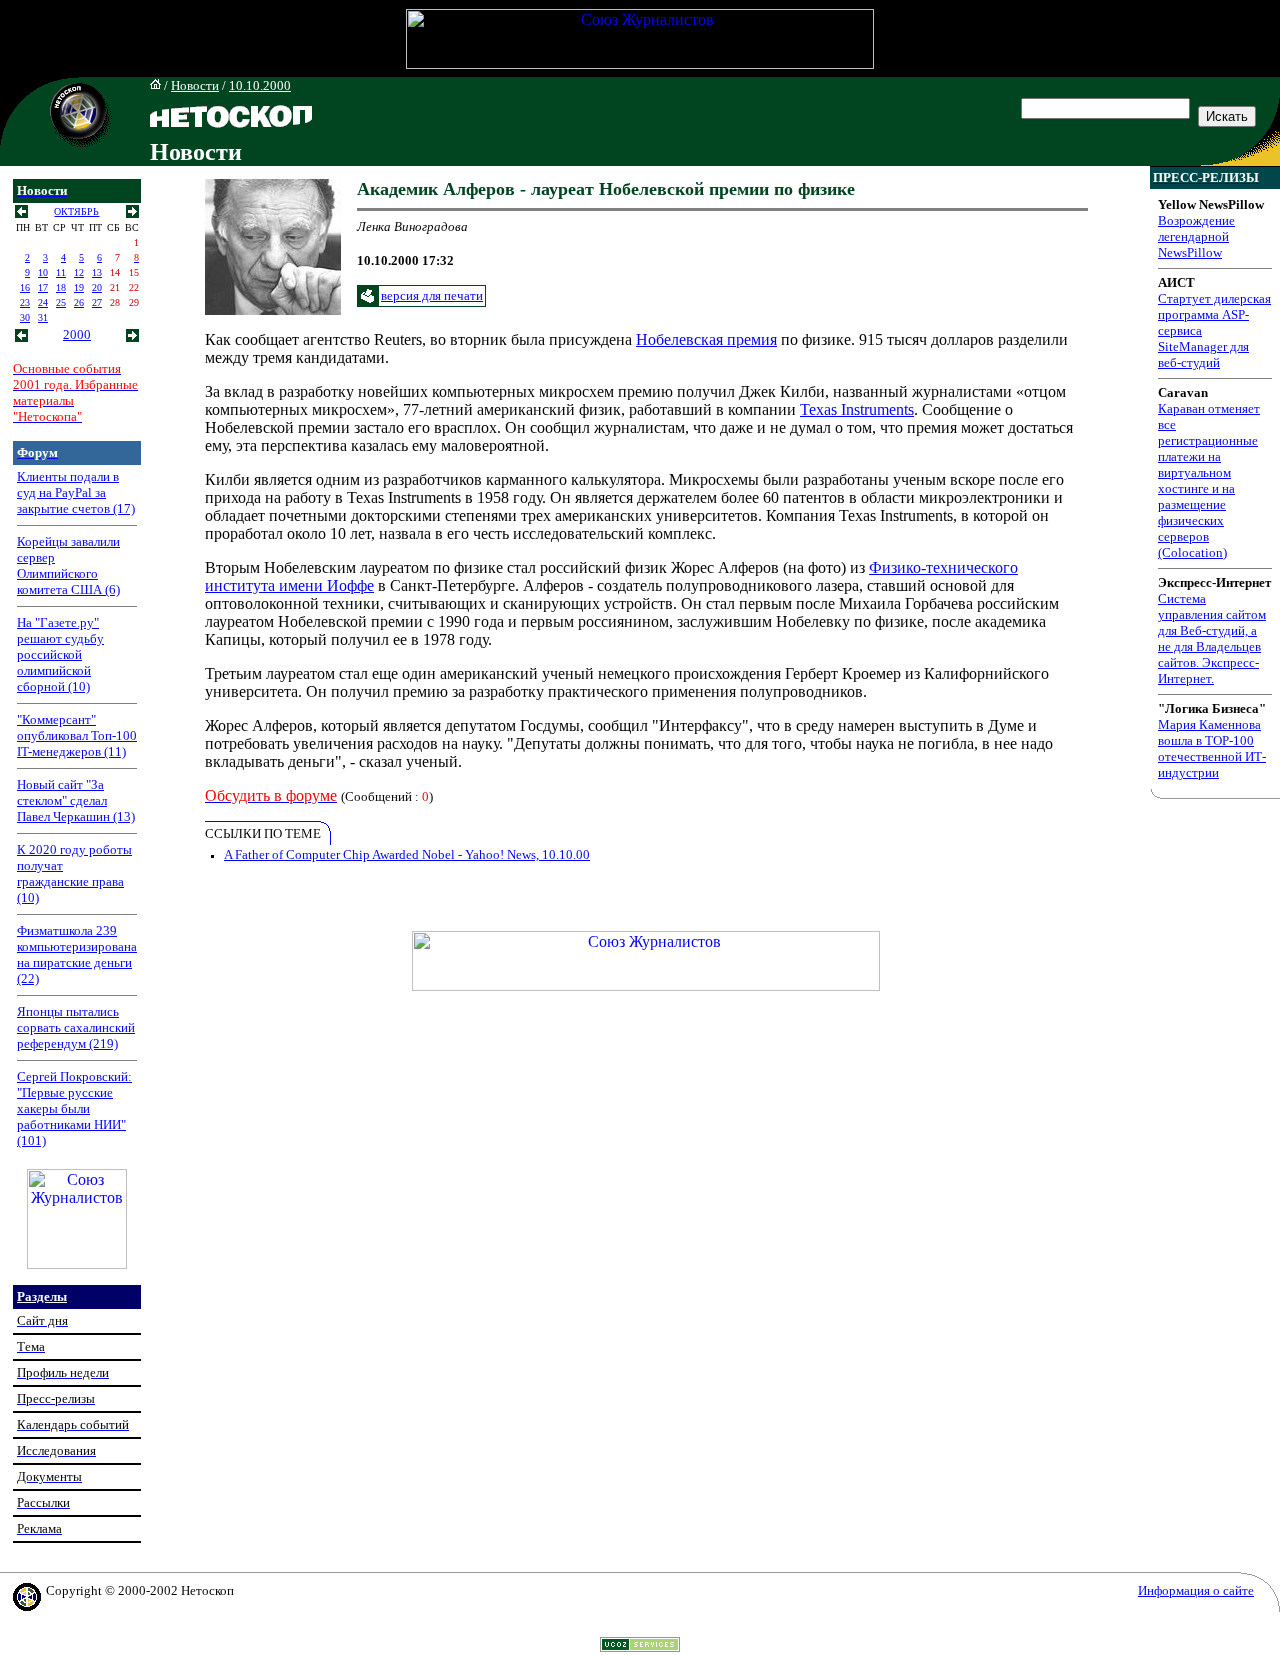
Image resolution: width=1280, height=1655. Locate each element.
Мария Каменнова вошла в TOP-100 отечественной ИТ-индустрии (1212, 748)
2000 (77, 334)
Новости (195, 85)
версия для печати (432, 295)
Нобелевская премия (706, 339)
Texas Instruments (857, 409)
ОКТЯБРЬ (76, 211)
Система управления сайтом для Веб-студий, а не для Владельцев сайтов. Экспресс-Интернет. (1212, 638)
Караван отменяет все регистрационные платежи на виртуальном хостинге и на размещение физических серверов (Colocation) (1209, 480)
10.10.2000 (260, 85)
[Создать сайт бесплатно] (640, 1646)
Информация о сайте (1196, 1590)
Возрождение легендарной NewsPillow (1196, 236)
